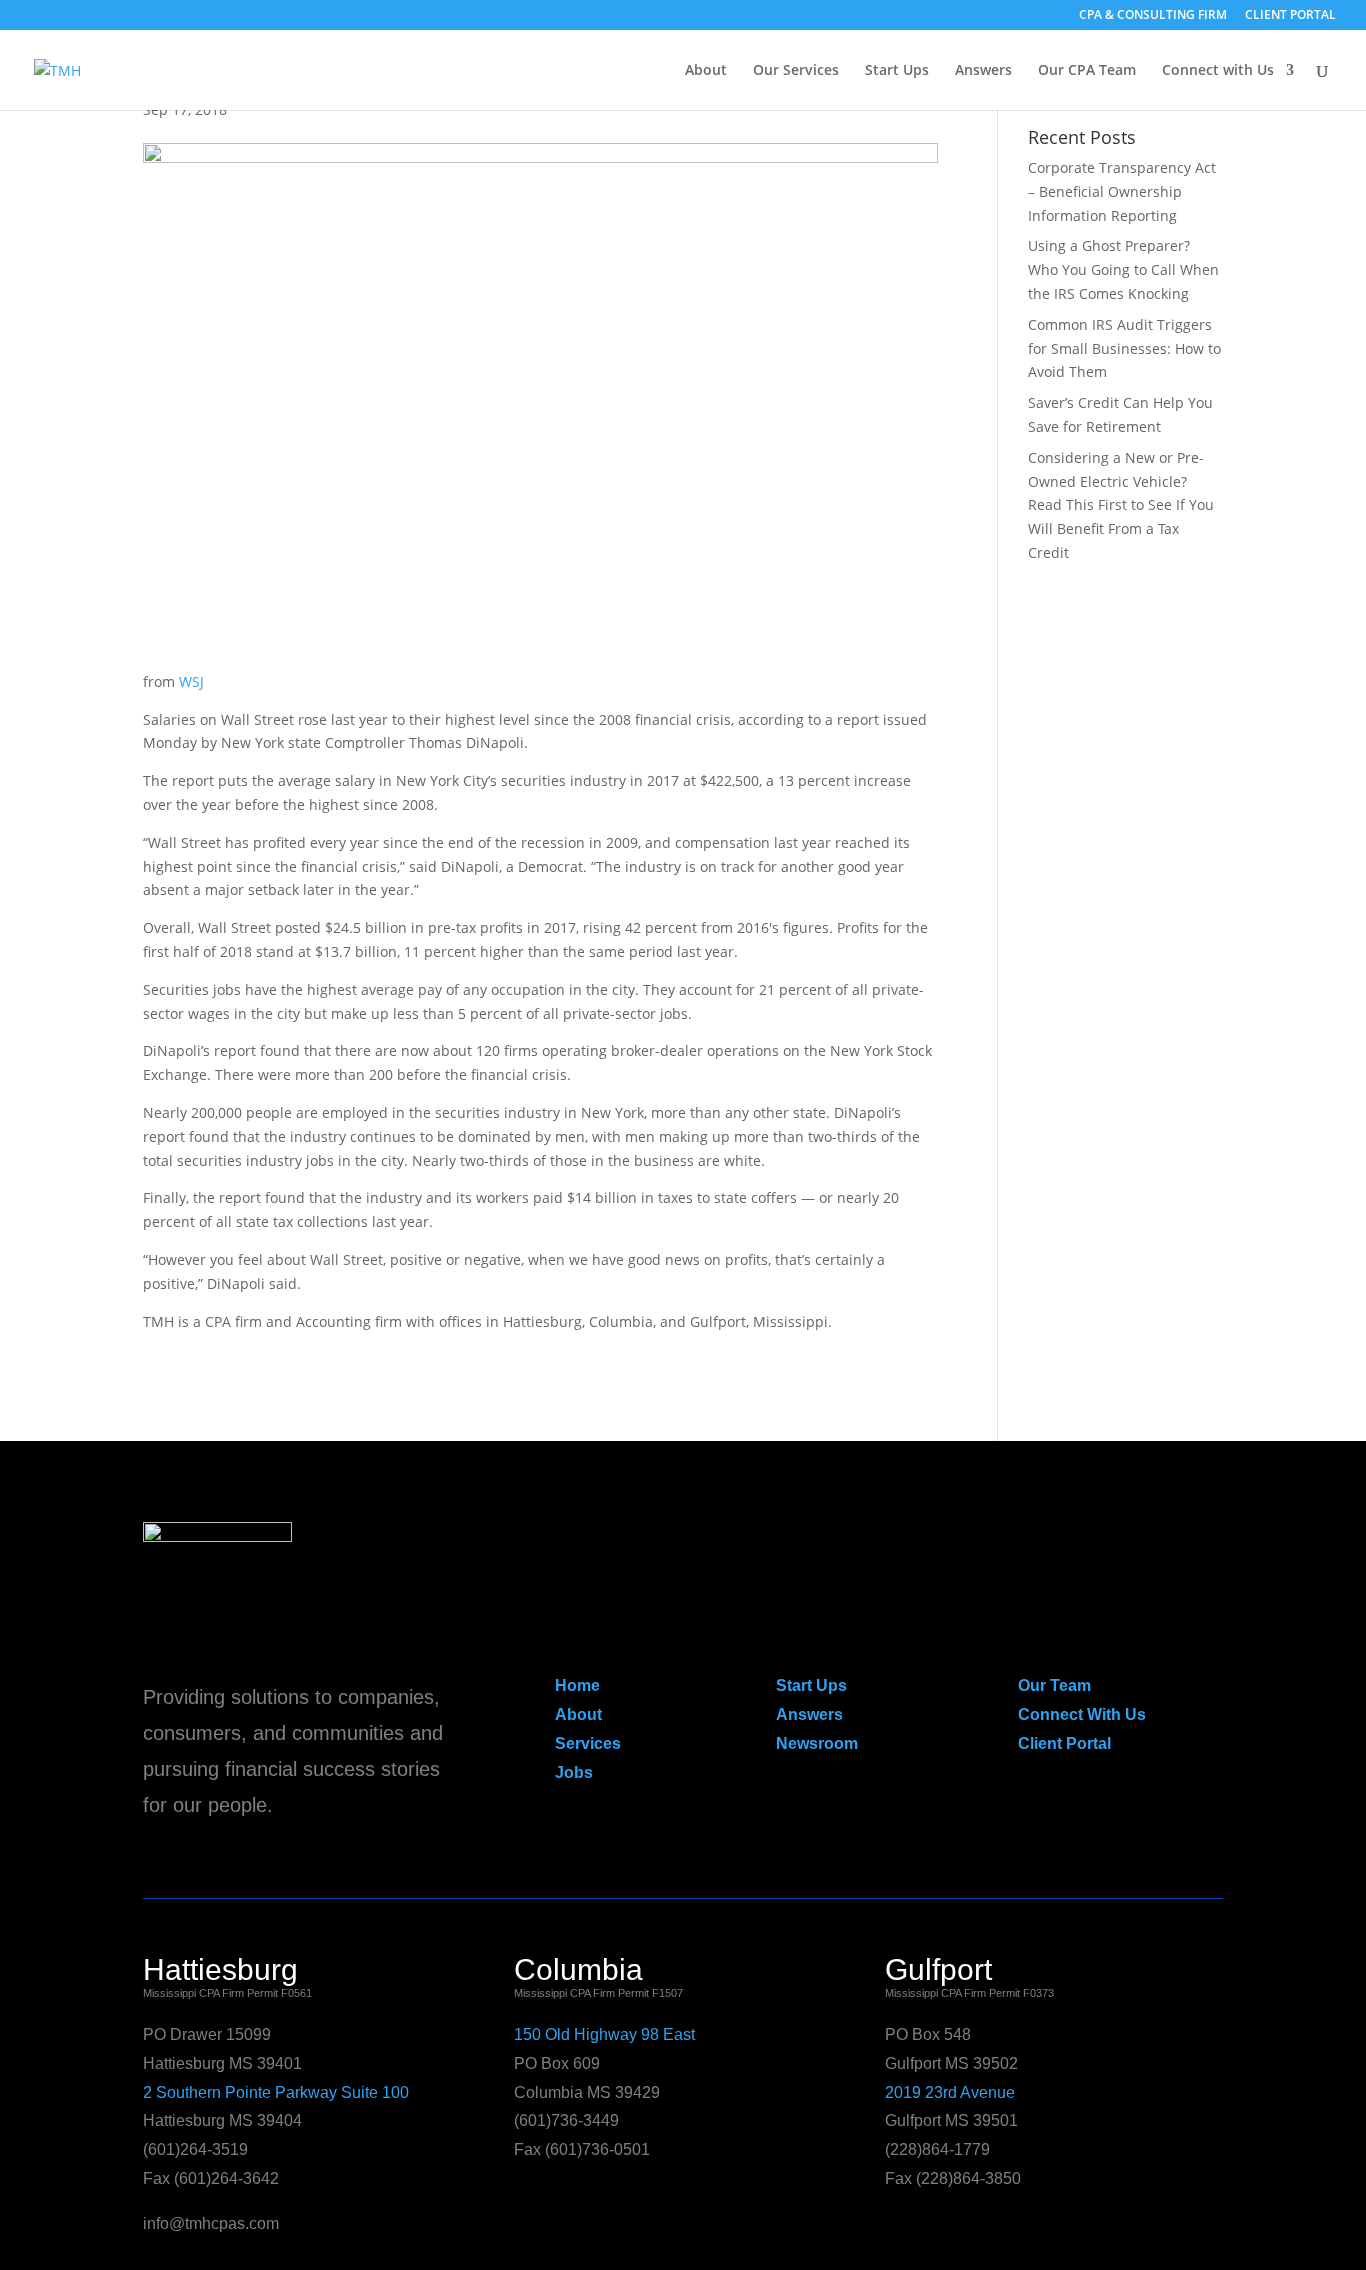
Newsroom (817, 1743)
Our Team (1054, 1685)
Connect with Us (1218, 71)
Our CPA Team (1087, 71)
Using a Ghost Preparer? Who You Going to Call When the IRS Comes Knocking (1123, 269)
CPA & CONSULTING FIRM (1153, 16)
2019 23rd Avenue (950, 2092)
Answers (983, 71)
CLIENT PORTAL (1290, 16)
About (706, 71)
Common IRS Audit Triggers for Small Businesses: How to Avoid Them (1124, 348)
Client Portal (1064, 1743)
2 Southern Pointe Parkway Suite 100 (276, 2092)
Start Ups (897, 71)
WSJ (191, 681)
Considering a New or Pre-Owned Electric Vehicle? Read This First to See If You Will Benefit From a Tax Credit (1121, 505)
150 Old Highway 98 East (604, 2034)
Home (577, 1685)
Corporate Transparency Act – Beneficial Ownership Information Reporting (1122, 191)
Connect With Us (1082, 1714)
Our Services (796, 71)
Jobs (574, 1772)
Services (588, 1743)
